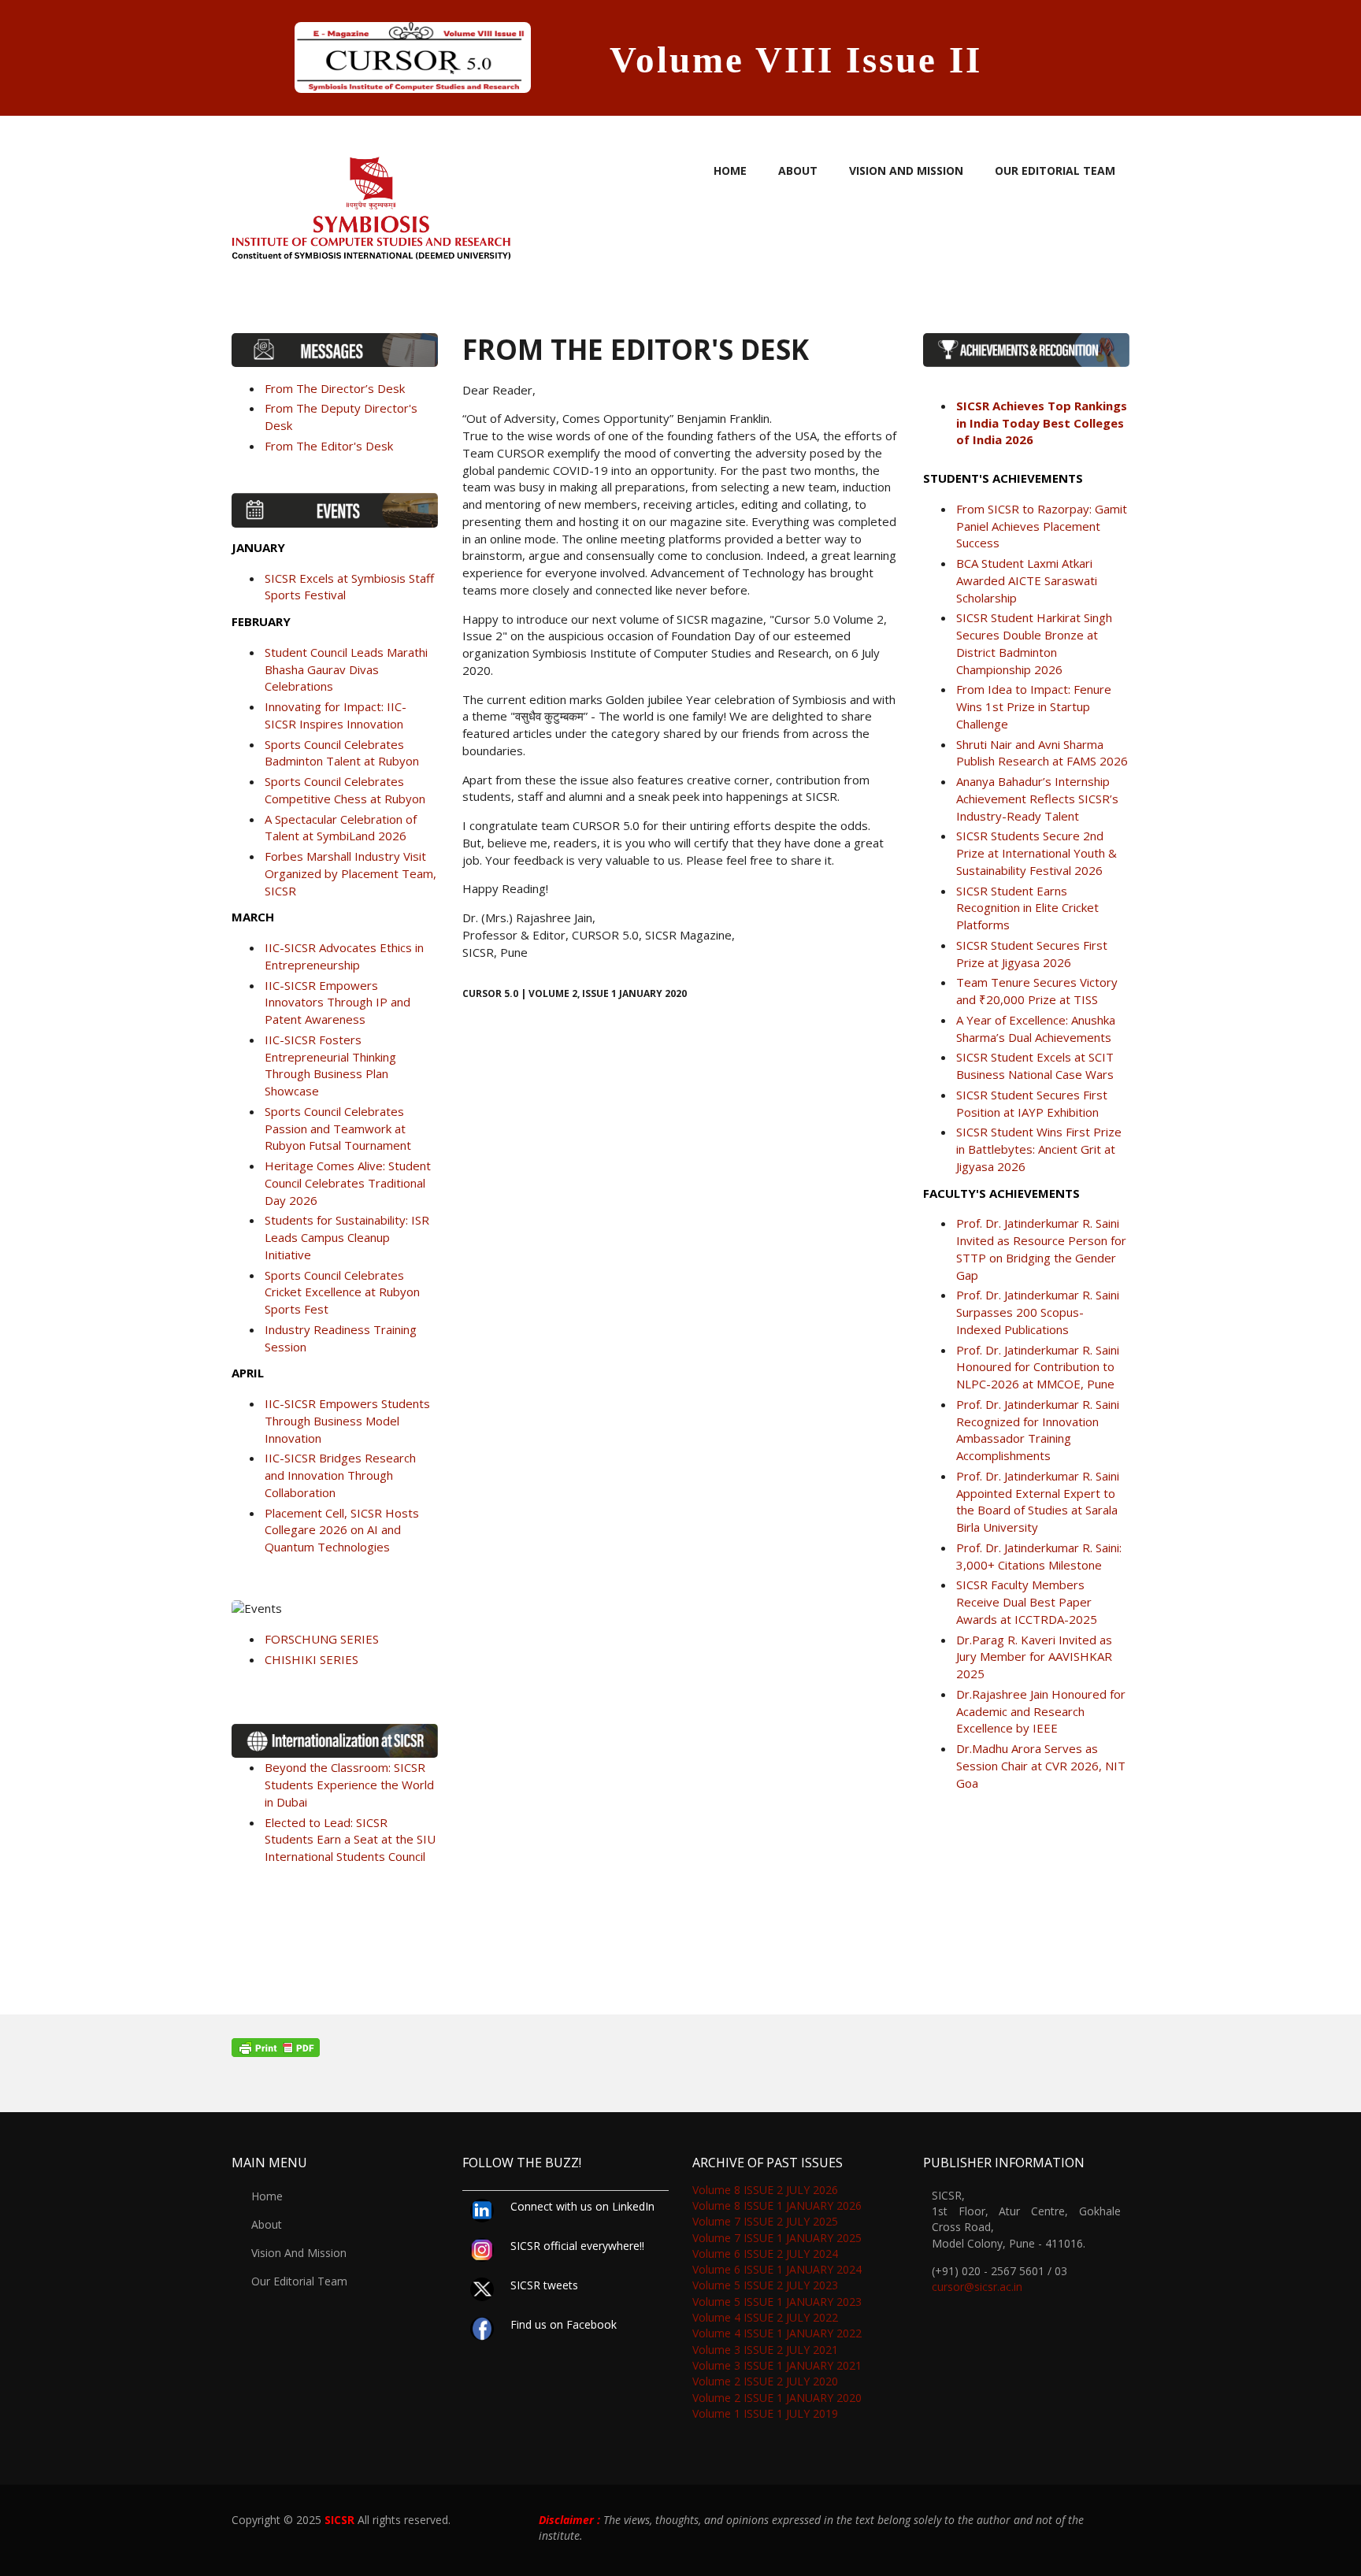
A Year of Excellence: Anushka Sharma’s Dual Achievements (1036, 1029)
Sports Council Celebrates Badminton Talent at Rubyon (342, 753)
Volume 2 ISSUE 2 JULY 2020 (765, 2381)
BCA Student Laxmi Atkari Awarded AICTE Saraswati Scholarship (1027, 580)
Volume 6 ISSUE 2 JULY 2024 (765, 2254)
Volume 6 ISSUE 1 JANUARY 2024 (777, 2269)
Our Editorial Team (1055, 170)
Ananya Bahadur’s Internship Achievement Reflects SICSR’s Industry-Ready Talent (1037, 799)
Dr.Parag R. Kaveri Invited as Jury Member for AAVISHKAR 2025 (1034, 1657)
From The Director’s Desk (335, 388)
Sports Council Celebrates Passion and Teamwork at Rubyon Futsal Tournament (338, 1129)
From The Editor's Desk (329, 446)
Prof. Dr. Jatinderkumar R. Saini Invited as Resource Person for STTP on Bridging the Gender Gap (1041, 1249)
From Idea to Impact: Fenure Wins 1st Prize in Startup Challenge (1034, 706)
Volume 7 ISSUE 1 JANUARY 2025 (777, 2238)
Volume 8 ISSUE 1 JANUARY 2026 (777, 2205)
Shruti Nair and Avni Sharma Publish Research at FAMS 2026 (1042, 753)
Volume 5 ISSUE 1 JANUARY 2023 (777, 2302)
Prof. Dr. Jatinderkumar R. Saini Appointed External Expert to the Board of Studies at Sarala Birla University (1038, 1501)
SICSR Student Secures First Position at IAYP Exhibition (1032, 1103)
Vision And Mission (906, 170)
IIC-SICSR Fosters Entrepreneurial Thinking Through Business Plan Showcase (330, 1065)
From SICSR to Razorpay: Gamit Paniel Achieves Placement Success (1042, 526)
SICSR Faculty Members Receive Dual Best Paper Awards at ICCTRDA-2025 (1027, 1602)
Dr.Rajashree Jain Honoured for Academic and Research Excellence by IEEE (1041, 1711)
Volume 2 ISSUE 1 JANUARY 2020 (777, 2398)
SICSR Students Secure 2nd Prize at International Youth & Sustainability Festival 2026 (1037, 853)
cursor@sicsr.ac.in (977, 2287)
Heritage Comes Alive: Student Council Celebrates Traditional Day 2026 (348, 1183)
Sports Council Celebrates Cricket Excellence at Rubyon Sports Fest (342, 1292)
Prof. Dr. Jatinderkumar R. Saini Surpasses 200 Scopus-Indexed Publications (1038, 1312)
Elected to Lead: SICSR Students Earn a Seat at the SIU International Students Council (350, 1840)
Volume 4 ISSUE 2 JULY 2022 (765, 2317)
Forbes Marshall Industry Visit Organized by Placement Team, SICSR (350, 873)
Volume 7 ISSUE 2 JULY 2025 (765, 2221)
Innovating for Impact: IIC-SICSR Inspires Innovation (336, 715)
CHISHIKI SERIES (312, 1659)
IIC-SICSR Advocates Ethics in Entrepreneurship (344, 956)
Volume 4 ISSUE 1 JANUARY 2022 (777, 2333)
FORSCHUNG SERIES (322, 1639)
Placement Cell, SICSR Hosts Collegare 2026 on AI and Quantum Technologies (342, 1530)
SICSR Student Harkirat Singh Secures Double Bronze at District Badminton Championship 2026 (1034, 643)
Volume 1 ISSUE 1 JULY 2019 (765, 2413)
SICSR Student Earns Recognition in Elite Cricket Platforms (1027, 908)
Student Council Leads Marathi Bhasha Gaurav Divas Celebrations (346, 669)
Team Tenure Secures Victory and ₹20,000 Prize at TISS (1037, 991)
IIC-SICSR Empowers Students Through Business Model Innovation (347, 1421)
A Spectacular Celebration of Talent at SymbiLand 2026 (341, 828)
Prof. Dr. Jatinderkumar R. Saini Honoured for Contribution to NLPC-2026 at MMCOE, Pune (1038, 1367)
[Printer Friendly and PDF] (680, 2048)
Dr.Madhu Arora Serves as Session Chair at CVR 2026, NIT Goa (1041, 1766)
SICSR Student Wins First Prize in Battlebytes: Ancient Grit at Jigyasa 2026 (1039, 1149)
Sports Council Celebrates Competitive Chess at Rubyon (345, 790)
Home (730, 170)
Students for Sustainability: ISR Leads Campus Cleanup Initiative (347, 1237)
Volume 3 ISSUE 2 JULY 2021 (765, 2350)
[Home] (371, 203)
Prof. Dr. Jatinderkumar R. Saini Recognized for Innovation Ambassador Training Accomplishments (1038, 1430)
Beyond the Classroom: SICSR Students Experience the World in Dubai (349, 1785)
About (798, 170)
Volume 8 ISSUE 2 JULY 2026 (765, 2190)
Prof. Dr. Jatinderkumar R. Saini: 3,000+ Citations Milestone (1039, 1556)
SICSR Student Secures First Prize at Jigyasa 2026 (1032, 954)
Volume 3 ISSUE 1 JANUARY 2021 (777, 2365)
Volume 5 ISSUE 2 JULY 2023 (765, 2285)
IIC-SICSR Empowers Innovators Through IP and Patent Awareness (337, 1003)
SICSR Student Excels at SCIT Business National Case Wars (1035, 1066)
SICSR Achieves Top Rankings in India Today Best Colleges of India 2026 (1042, 423)
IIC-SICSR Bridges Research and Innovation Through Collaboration (340, 1475)
